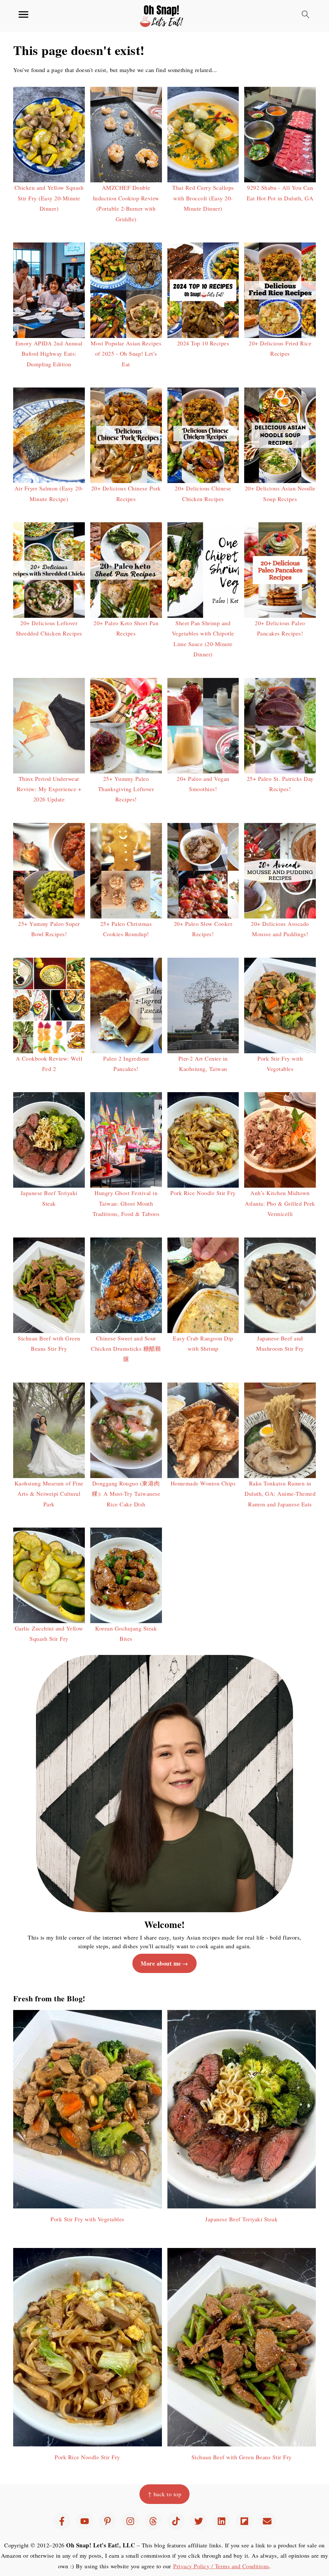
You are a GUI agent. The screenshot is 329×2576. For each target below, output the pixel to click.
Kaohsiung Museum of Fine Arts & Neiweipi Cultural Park (49, 1494)
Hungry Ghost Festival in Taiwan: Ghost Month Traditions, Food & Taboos (126, 1203)
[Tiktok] (176, 2521)
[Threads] (153, 2521)
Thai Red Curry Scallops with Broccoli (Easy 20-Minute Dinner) (203, 198)
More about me (161, 1963)
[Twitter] (199, 2521)
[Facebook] (62, 2521)
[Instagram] (130, 2521)
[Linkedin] (222, 2521)
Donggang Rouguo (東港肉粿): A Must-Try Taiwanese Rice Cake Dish (126, 1494)
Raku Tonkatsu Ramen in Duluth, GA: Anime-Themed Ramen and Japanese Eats (280, 1494)
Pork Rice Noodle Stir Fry (203, 1193)
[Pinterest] (107, 2521)
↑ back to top (165, 2494)
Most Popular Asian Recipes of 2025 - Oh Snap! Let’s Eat (126, 354)
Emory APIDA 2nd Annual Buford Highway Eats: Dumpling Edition (49, 354)
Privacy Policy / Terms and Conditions (221, 2566)
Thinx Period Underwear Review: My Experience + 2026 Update (49, 789)
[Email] (267, 2521)
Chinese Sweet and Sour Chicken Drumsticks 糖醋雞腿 (126, 1349)
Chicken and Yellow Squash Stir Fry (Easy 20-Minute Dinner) (49, 198)
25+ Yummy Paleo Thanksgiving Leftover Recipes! (126, 789)
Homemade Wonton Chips (203, 1483)
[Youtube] (85, 2521)
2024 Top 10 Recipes (203, 343)
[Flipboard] (244, 2521)
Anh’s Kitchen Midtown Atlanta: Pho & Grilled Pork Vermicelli (280, 1203)
